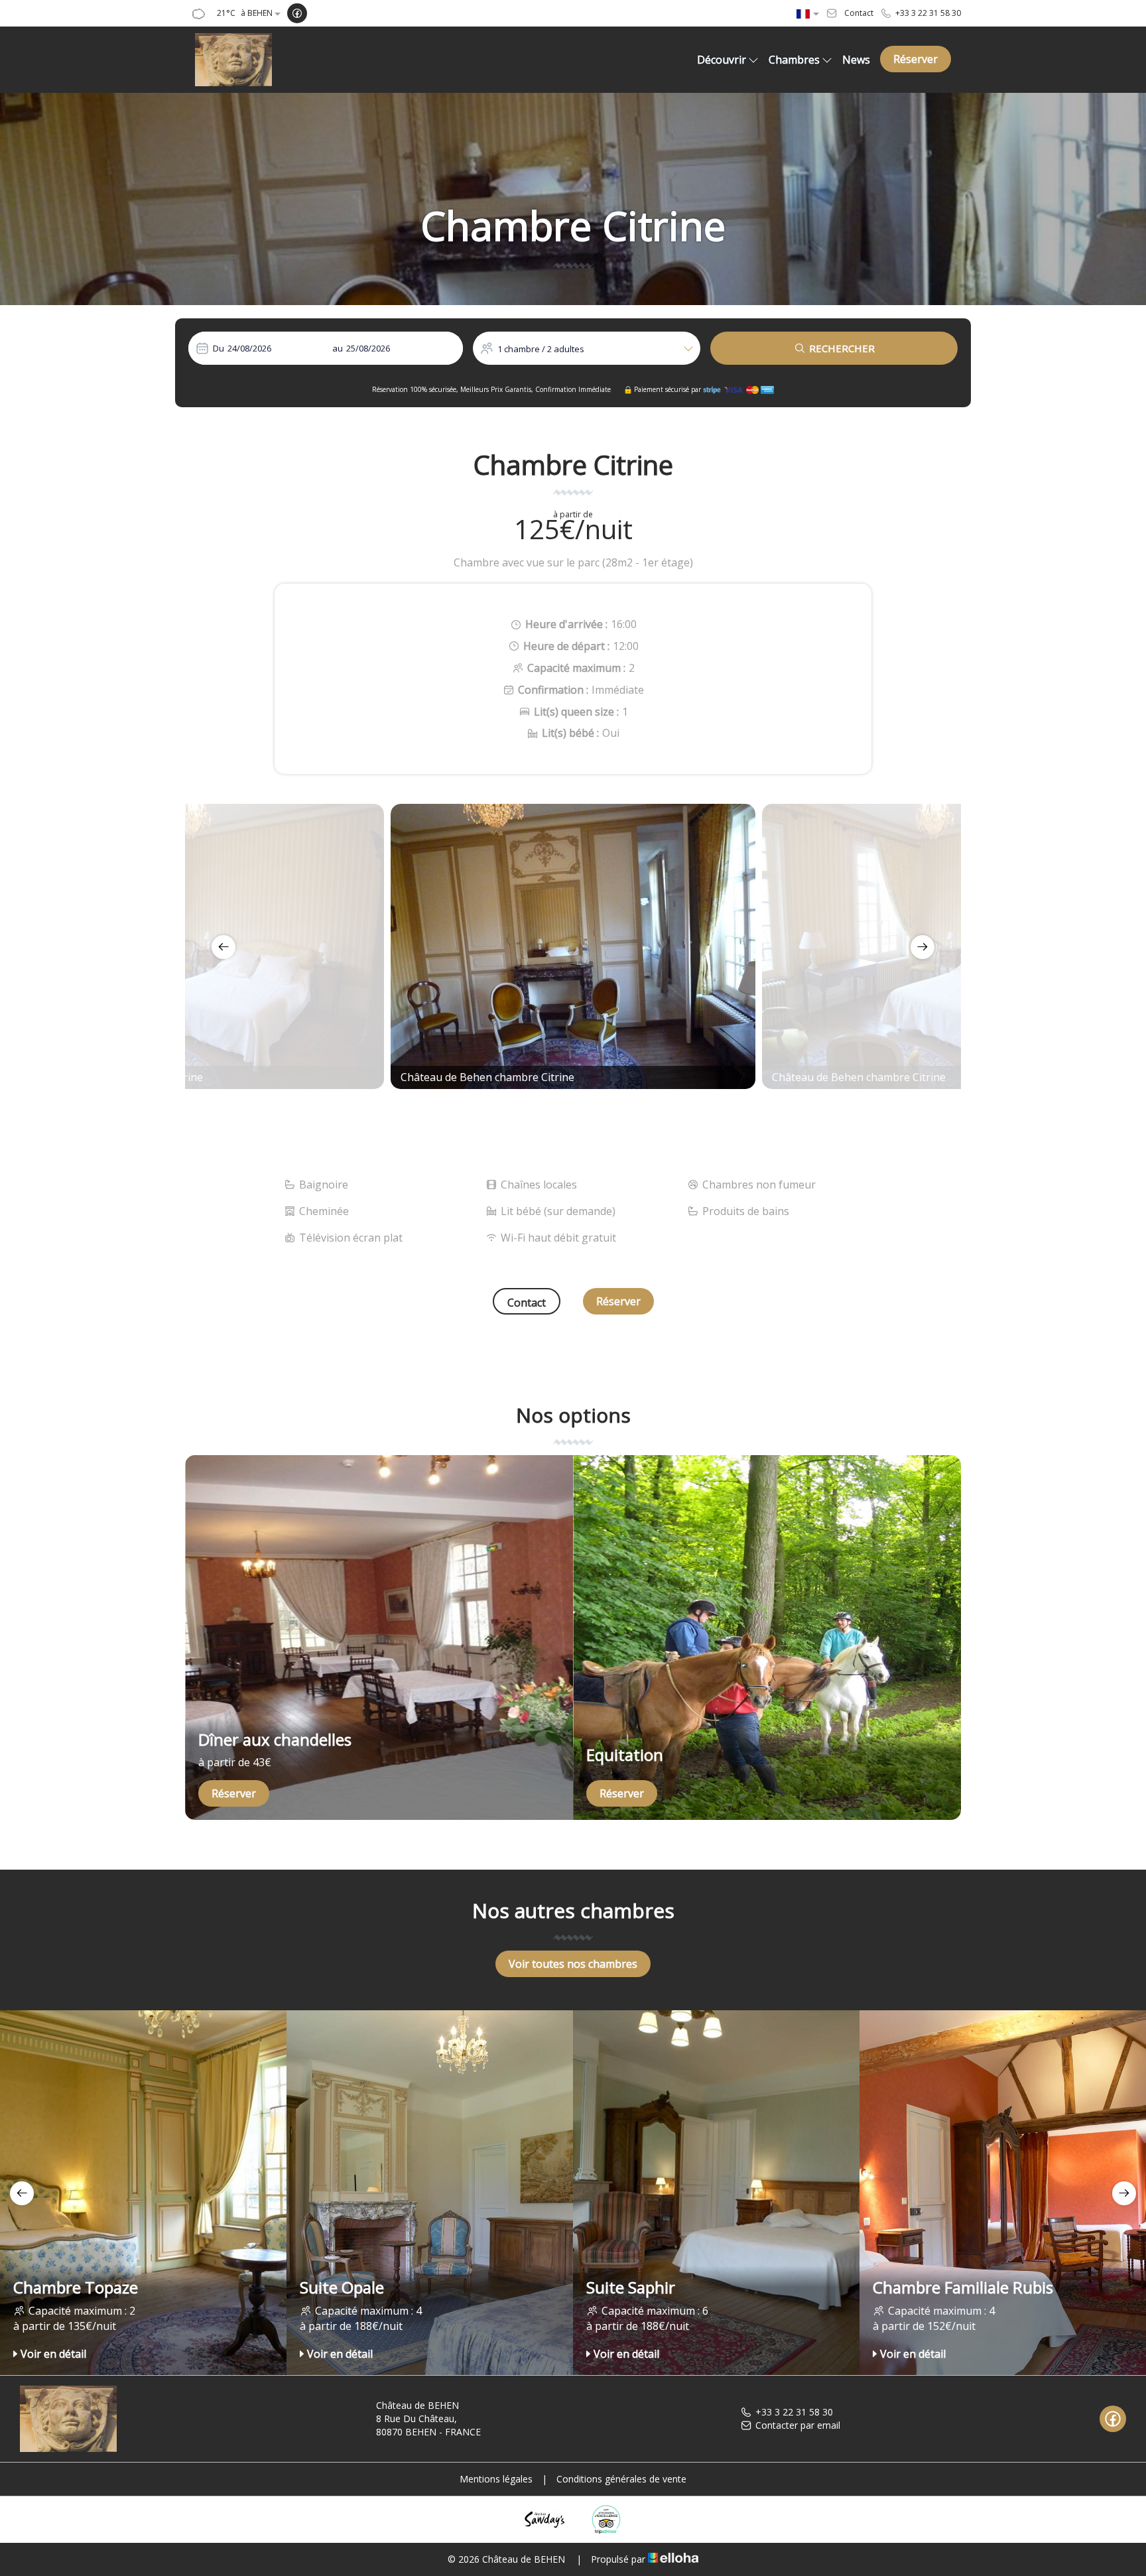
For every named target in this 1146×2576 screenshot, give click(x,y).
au (338, 348)
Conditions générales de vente (621, 2479)
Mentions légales (496, 2479)
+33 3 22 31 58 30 (794, 2412)
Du (219, 348)
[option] (573, 946)
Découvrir (722, 60)
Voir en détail (53, 2354)
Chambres (794, 60)
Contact (527, 1303)
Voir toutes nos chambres (573, 1964)
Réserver (916, 59)
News (856, 60)
